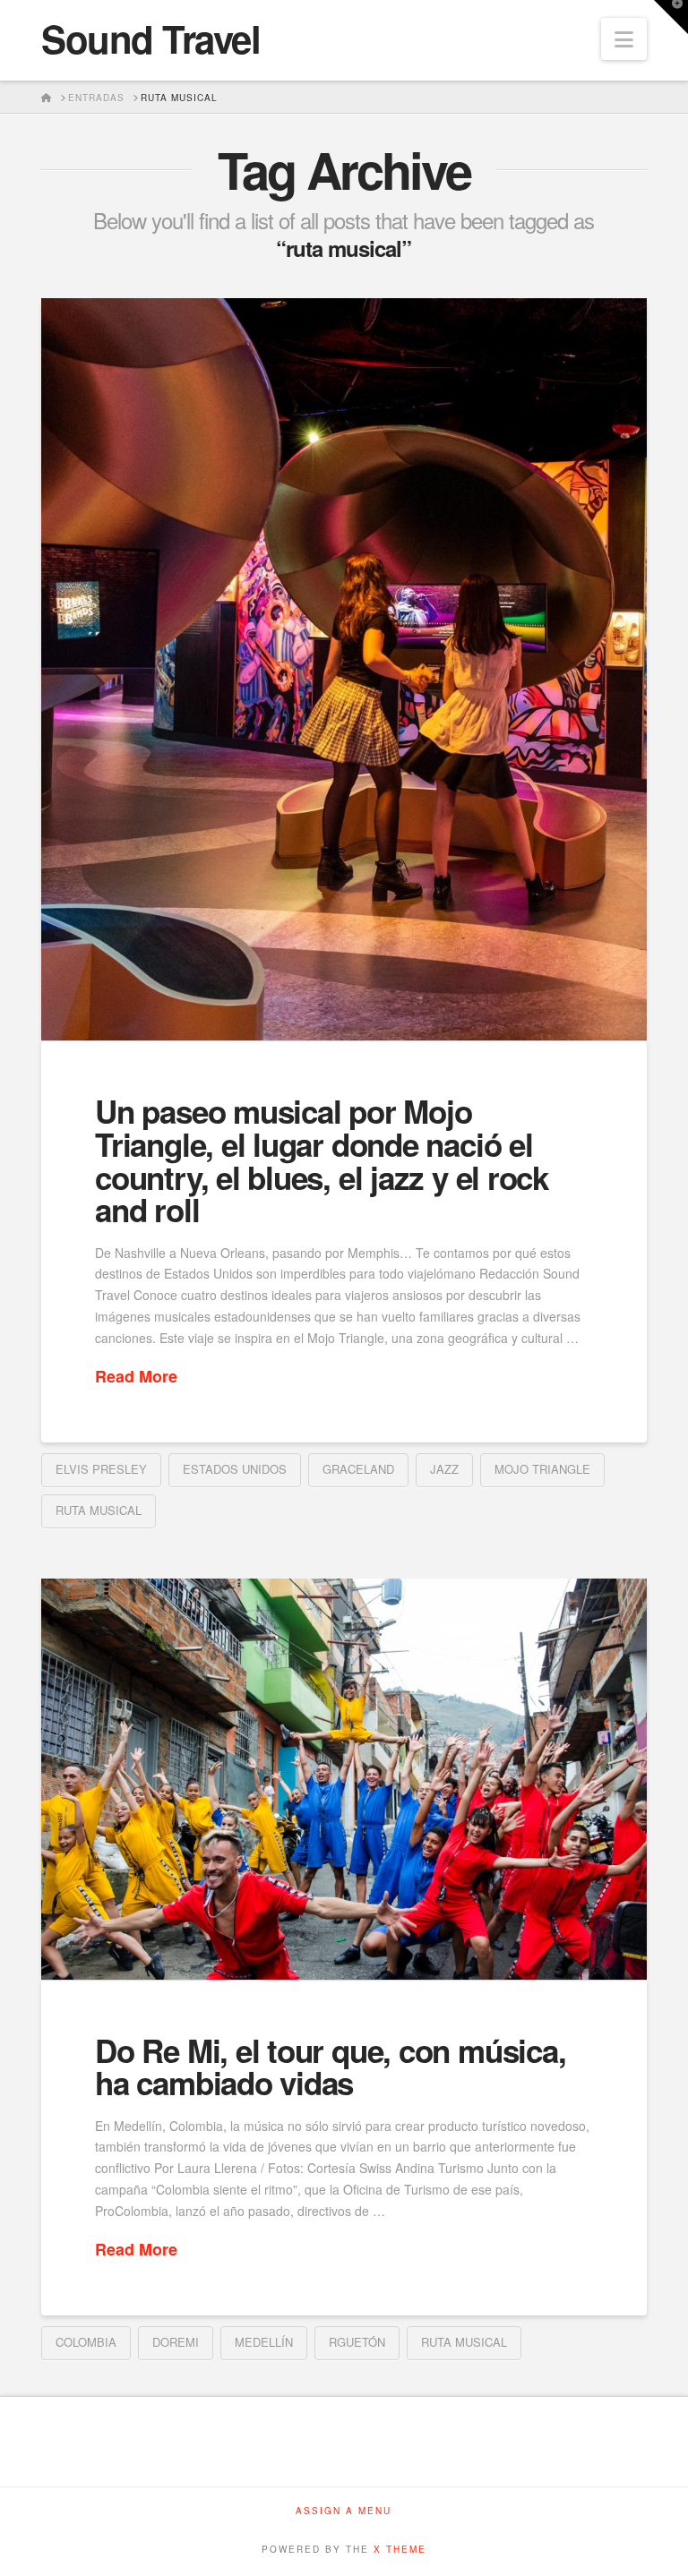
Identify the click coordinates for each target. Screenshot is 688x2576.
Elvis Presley (101, 1469)
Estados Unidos (235, 1469)
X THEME (400, 2549)
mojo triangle (542, 1469)
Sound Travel (150, 39)
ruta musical (99, 1510)
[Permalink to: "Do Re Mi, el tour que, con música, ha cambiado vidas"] (344, 1779)
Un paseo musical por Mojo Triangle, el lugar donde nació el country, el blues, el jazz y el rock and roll (322, 1160)
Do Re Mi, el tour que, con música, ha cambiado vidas (330, 2067)
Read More (136, 1377)
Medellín (264, 2342)
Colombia (86, 2342)
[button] (624, 39)
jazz (444, 1469)
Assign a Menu (344, 2511)
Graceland (358, 1469)
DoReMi (176, 2342)
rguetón (357, 2342)
